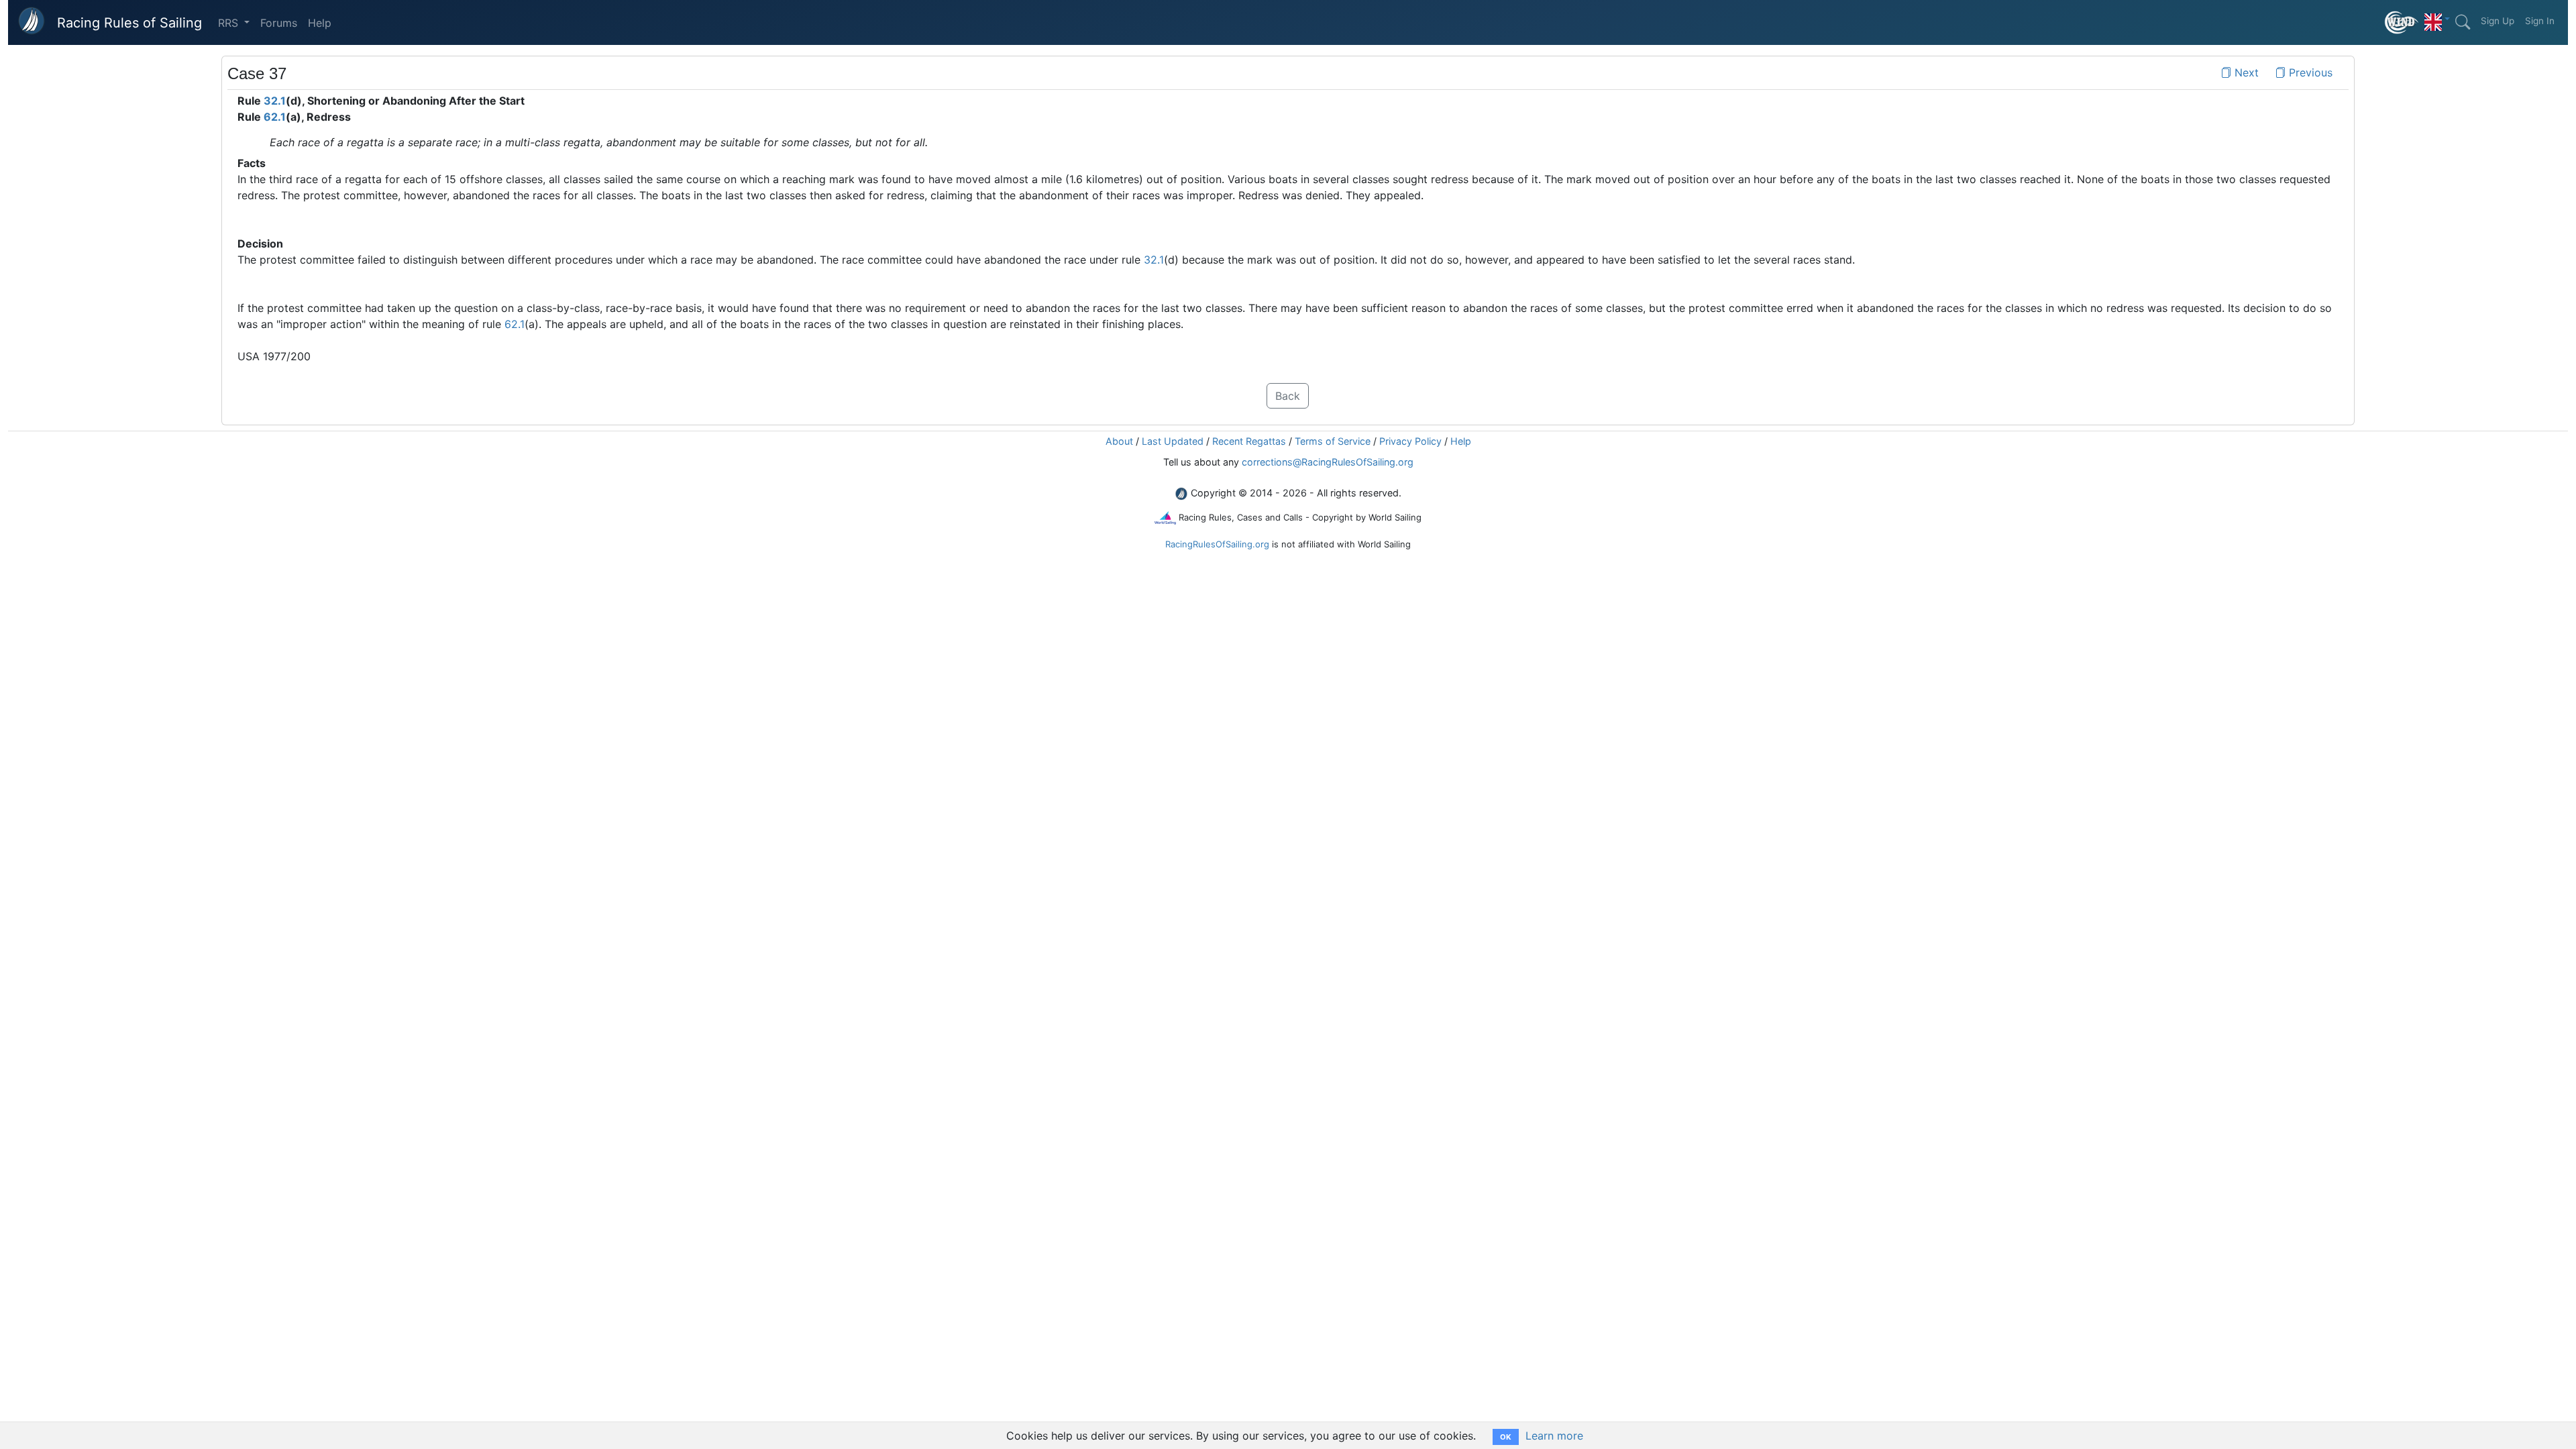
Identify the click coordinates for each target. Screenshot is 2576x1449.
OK (1506, 1437)
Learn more (1554, 1436)
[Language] (2437, 19)
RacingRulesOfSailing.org (1217, 544)
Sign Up (2498, 21)
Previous (2309, 72)
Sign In (2540, 21)
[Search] (2463, 22)
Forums (279, 23)
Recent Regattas (1249, 441)
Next (2245, 72)
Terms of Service (1333, 441)
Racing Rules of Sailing (129, 23)
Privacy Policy (1410, 441)
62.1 (275, 117)
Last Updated (1173, 441)
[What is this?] (2402, 22)
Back (1288, 396)
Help (320, 23)
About (1119, 441)
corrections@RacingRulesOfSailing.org (1328, 462)
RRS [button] (230, 23)
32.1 (275, 101)
